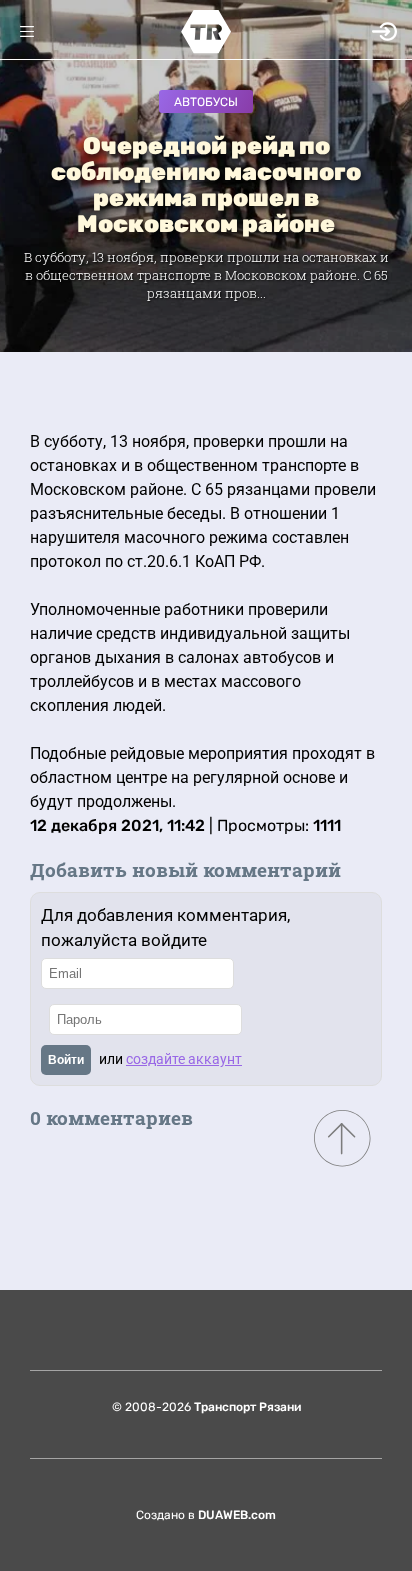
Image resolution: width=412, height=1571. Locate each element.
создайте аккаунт (184, 1059)
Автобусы (206, 102)
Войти (66, 1060)
